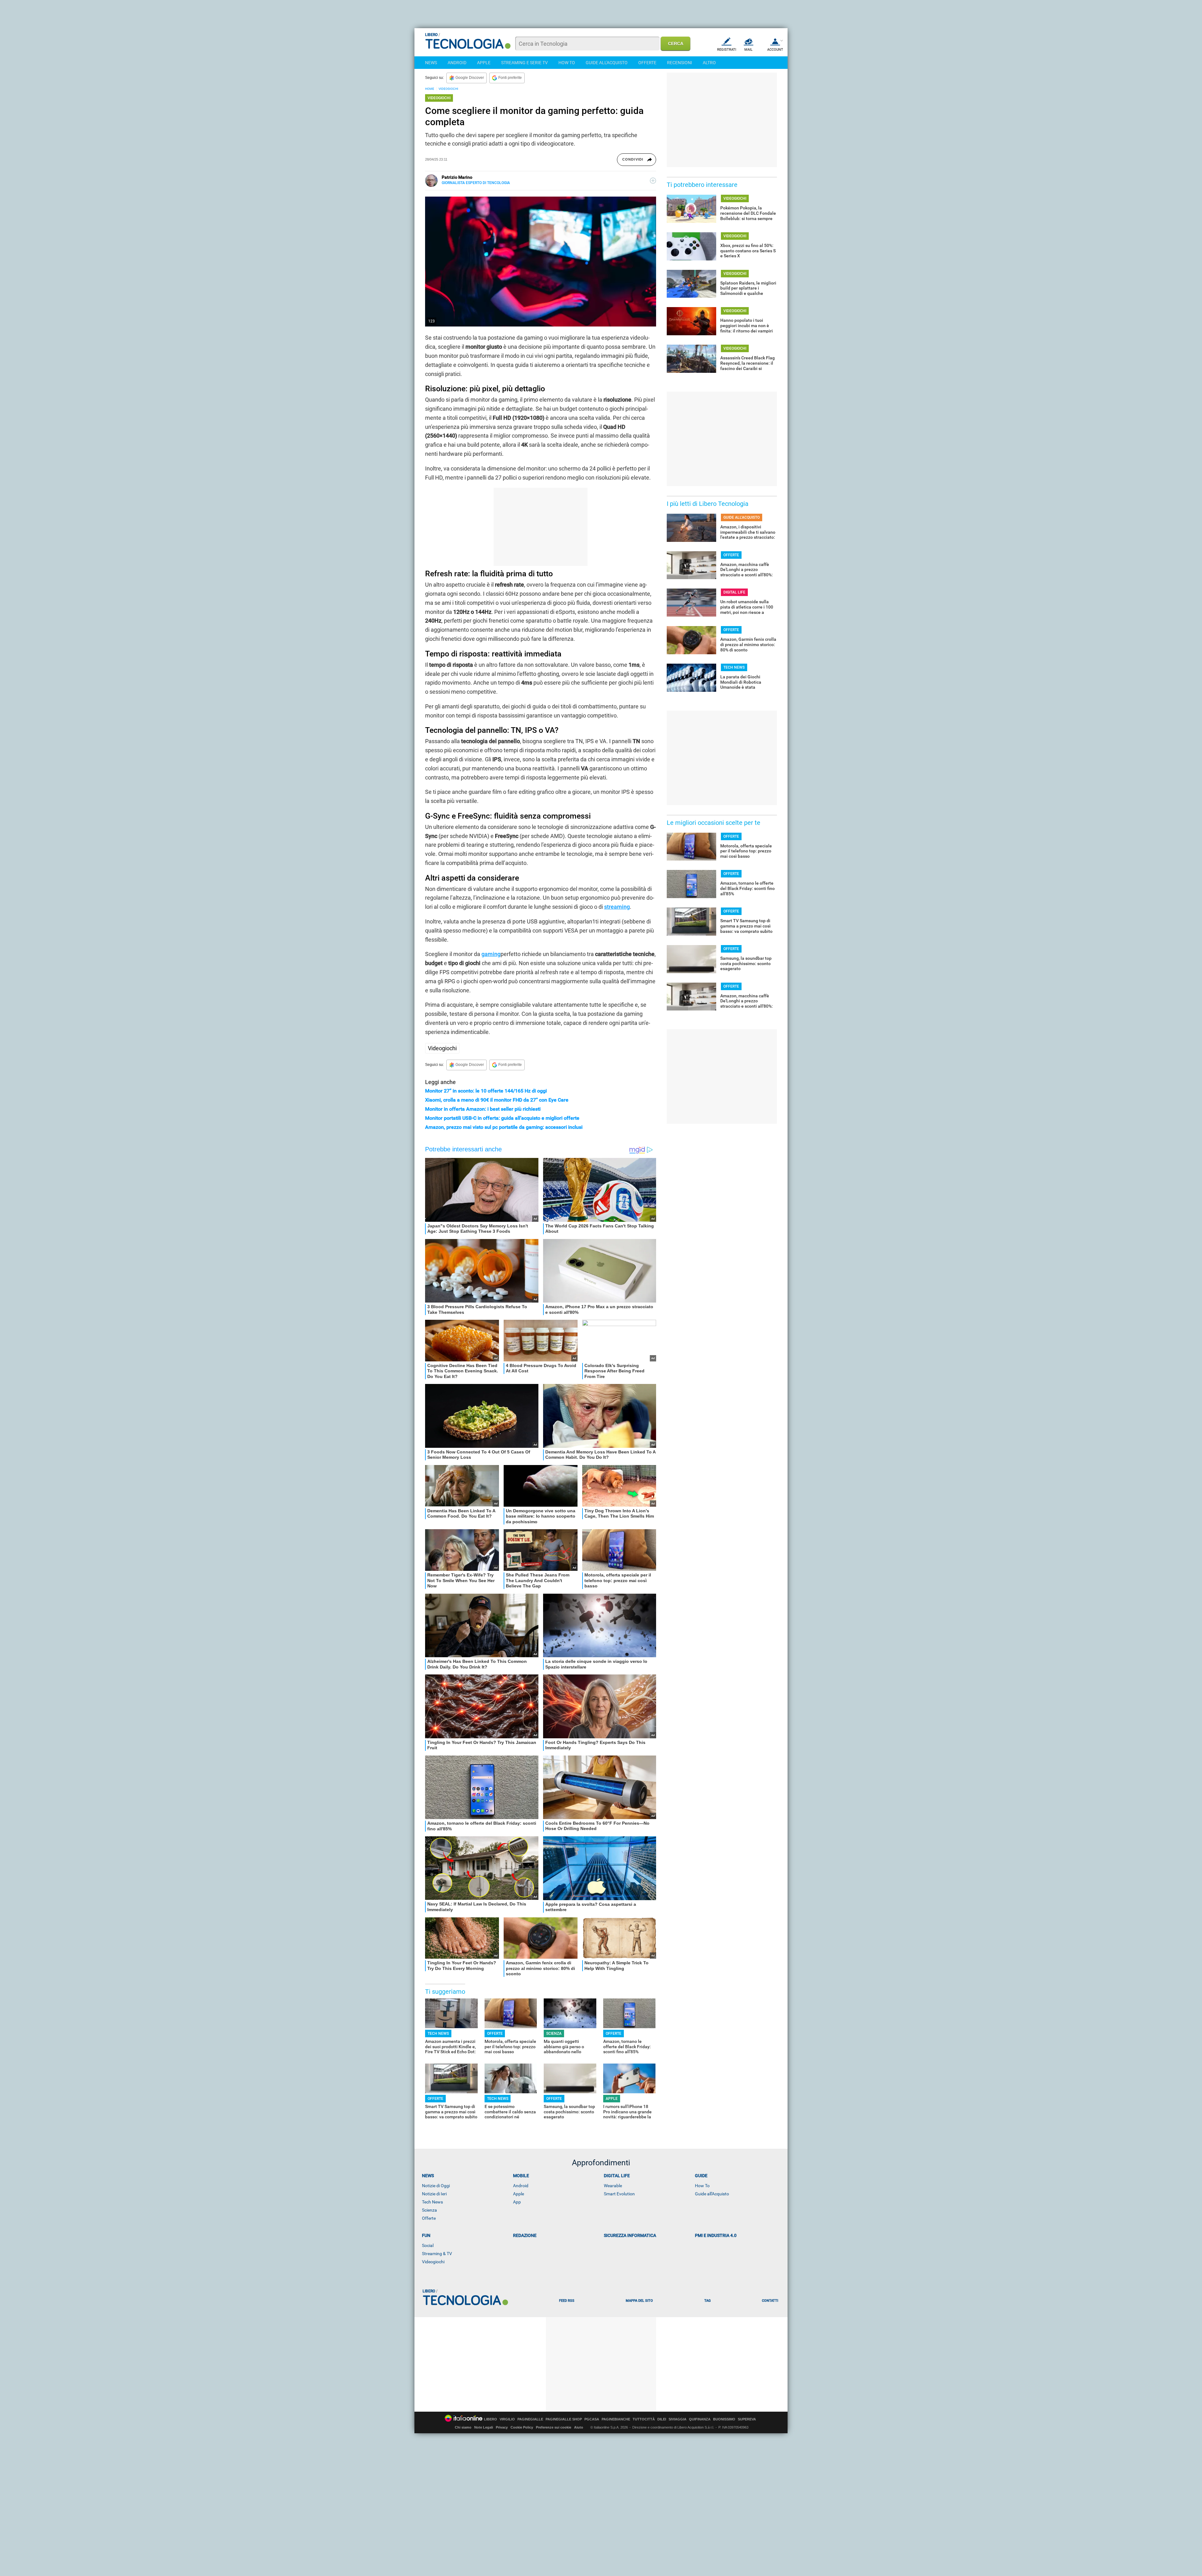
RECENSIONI (680, 63)
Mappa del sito (639, 2301)
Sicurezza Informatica (630, 2235)
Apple (519, 2194)
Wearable (613, 2186)
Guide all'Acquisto (712, 2194)
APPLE (484, 63)
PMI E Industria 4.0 (716, 2235)
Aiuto (579, 2427)
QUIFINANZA (700, 2419)
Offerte (429, 2218)
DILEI (662, 2419)
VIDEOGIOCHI (448, 89)
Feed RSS (567, 2301)
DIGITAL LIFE (734, 592)
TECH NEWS (438, 2034)
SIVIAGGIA (678, 2419)
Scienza (429, 2210)
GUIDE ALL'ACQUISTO (607, 63)
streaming (617, 907)
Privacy (502, 2427)
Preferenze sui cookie (554, 2427)
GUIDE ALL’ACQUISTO (742, 517)
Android (521, 2186)
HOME (430, 89)
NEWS (431, 63)
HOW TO (567, 63)
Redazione (525, 2235)
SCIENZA (554, 2034)
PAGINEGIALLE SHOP (564, 2419)
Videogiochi (442, 1048)
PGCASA (592, 2419)
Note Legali (484, 2427)
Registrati (727, 50)
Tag (707, 2301)
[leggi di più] (653, 181)
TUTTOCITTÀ (644, 2419)
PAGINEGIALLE (530, 2419)
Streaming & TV (437, 2254)
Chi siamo (463, 2427)
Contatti (770, 2301)
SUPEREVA (747, 2419)
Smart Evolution (619, 2194)
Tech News (432, 2202)
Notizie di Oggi (436, 2186)
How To (702, 2186)
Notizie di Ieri (434, 2194)
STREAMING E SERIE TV (524, 63)
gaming (491, 954)
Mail (748, 50)
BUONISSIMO (724, 2419)
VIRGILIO (507, 2419)
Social (428, 2245)
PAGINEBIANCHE (616, 2419)
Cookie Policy (522, 2427)
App (517, 2202)
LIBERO (491, 2419)
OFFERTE (647, 63)
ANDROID (457, 63)
